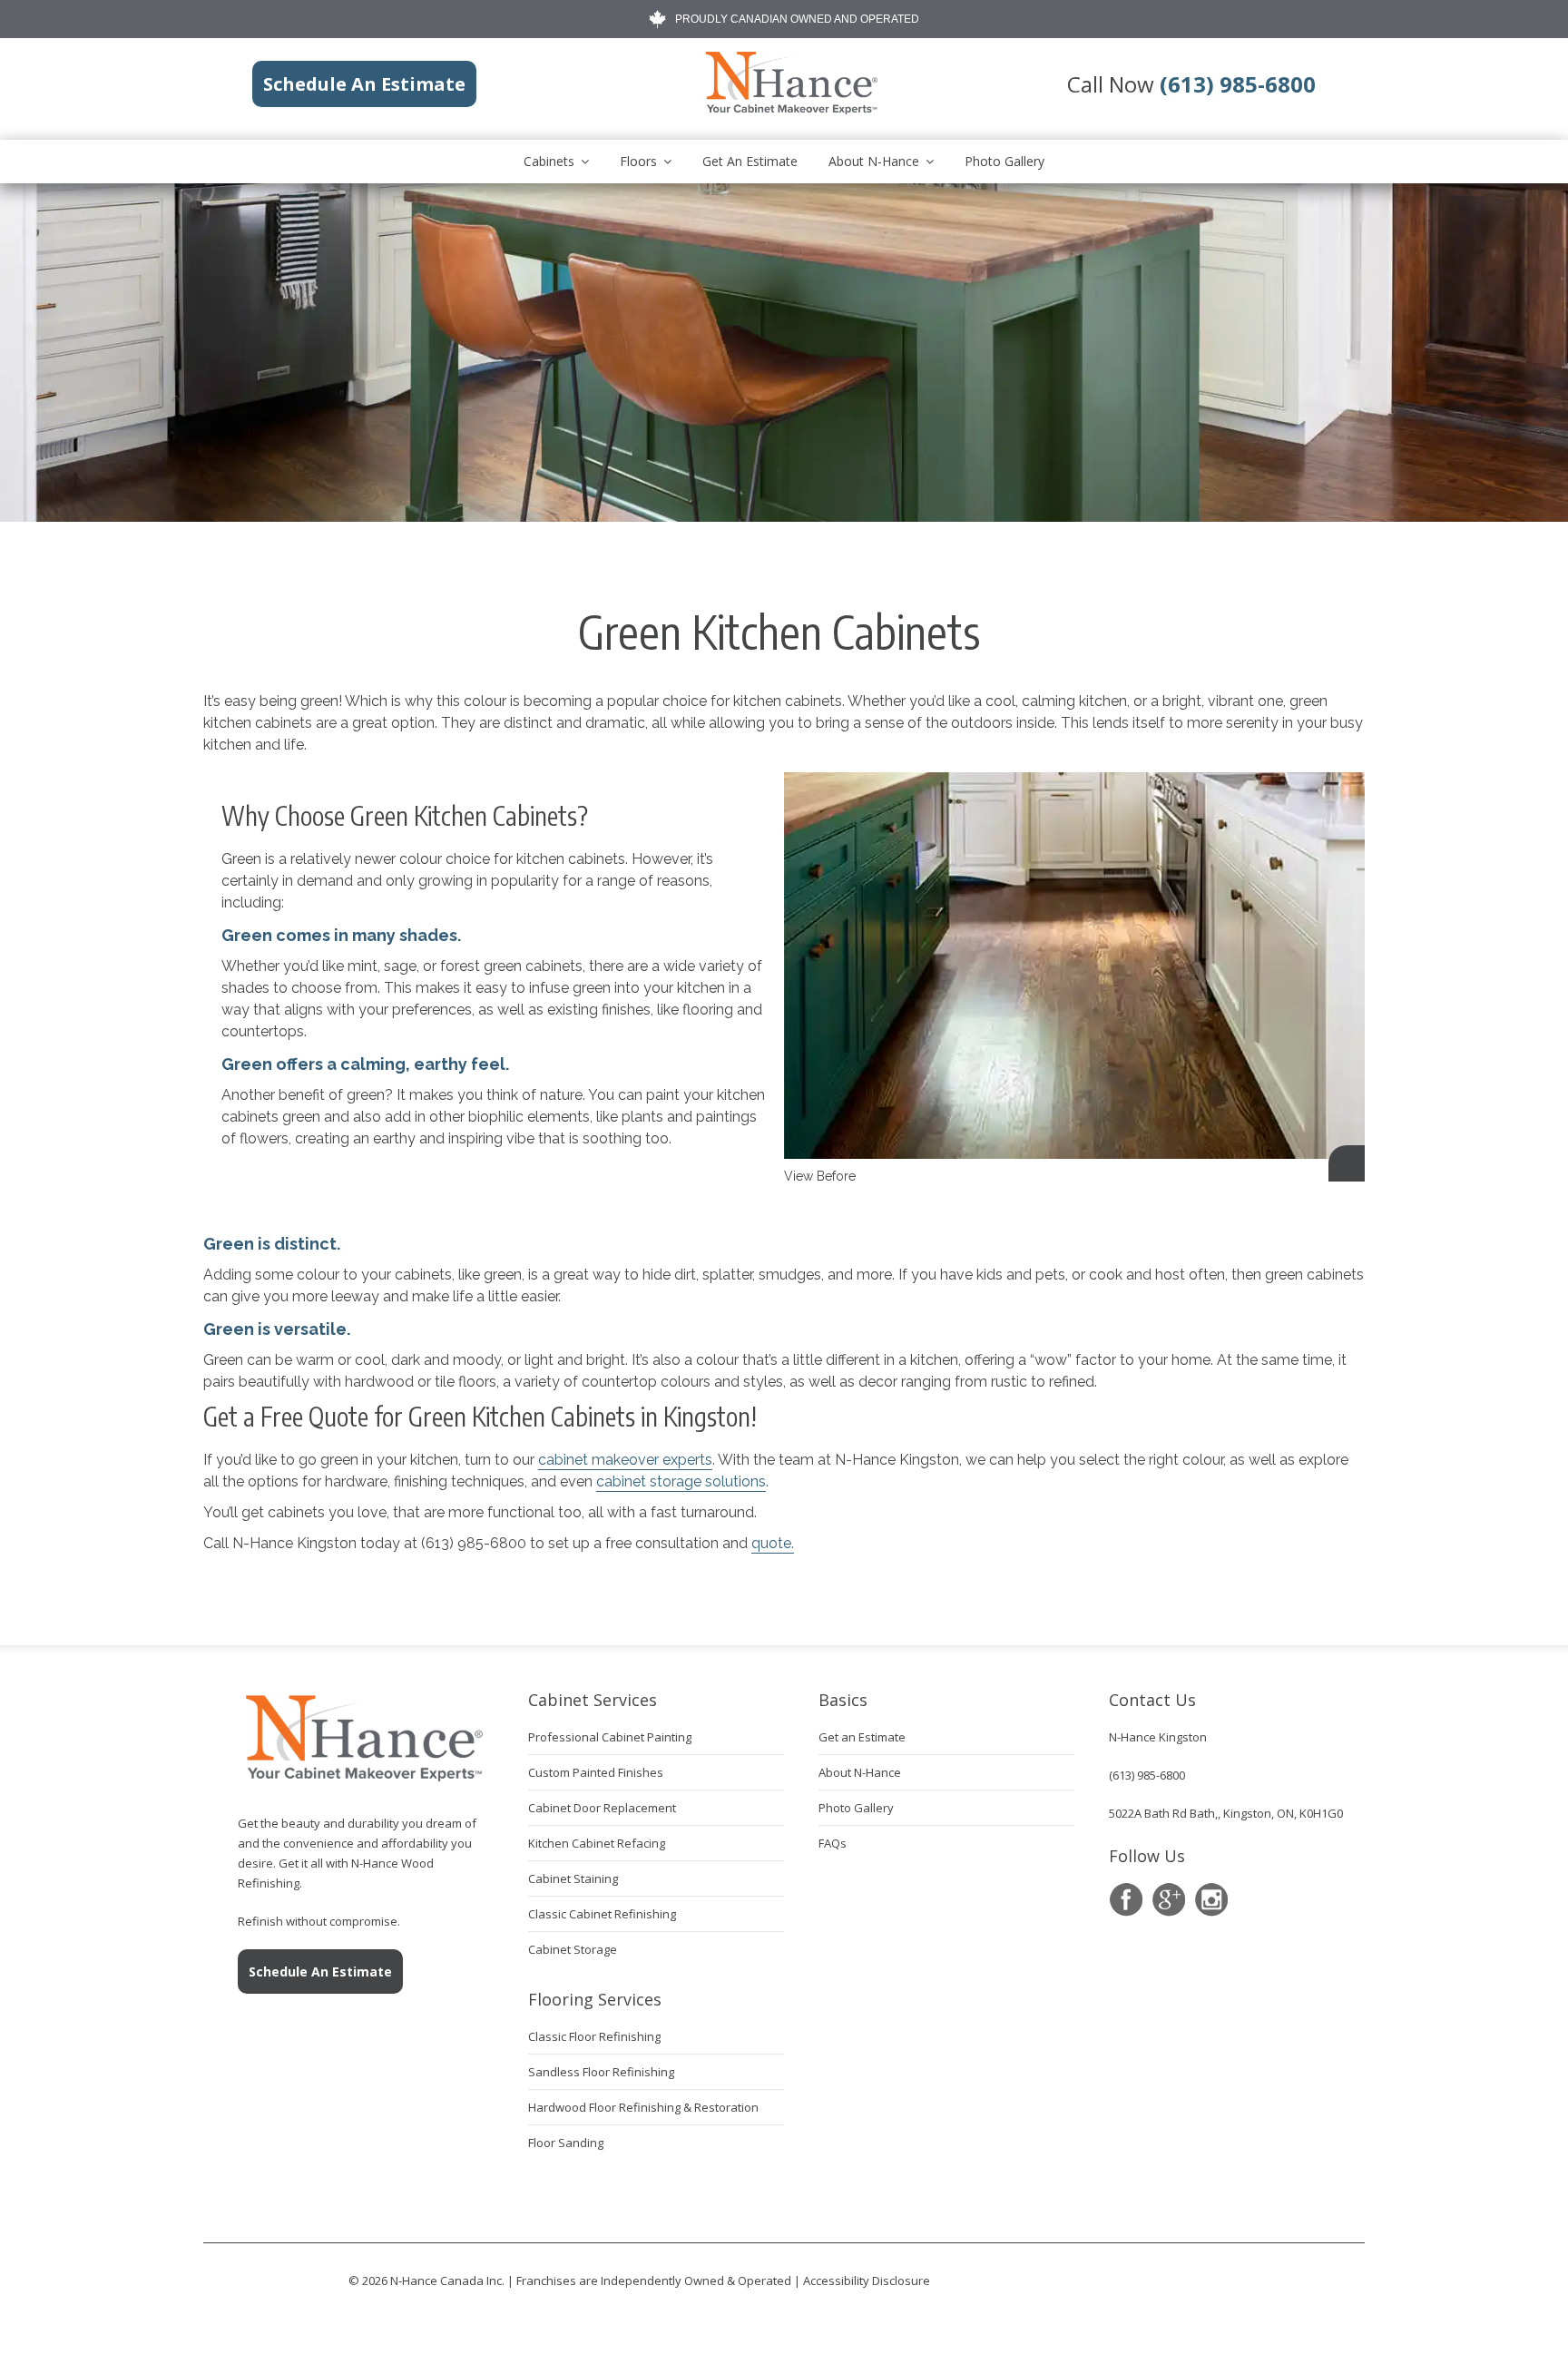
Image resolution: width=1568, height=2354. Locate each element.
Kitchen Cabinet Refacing (597, 1843)
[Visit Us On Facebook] (1126, 1900)
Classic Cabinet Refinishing (602, 1914)
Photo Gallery (1004, 161)
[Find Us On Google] (1168, 1900)
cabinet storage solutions (681, 1481)
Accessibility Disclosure (867, 2280)
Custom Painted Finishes (596, 1772)
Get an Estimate (750, 161)
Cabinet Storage (573, 1949)
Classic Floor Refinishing (594, 2036)
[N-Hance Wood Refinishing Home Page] (790, 111)
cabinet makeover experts (625, 1460)
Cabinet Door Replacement (602, 1808)
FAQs (833, 1843)
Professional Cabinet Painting (610, 1737)
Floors (638, 161)
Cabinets (549, 161)
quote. (773, 1543)
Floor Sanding (566, 2143)
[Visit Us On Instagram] (1211, 1900)
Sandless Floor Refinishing (601, 2072)
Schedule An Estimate (320, 1971)
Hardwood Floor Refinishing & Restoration (643, 2107)
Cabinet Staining (573, 1878)
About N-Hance (874, 161)
